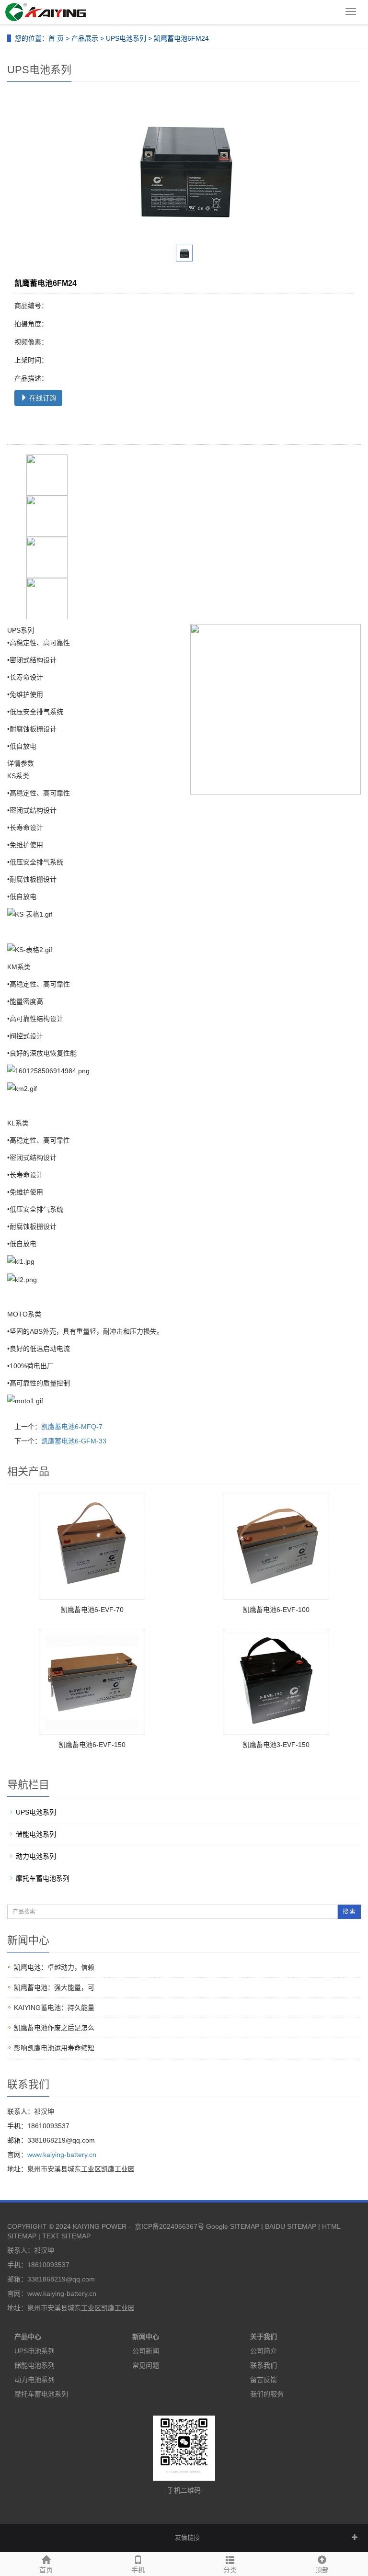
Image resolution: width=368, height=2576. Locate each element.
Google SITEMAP (233, 2226)
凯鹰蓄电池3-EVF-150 (276, 1745)
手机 (138, 2570)
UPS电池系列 (126, 38)
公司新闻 (146, 2351)
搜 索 (349, 1912)
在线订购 (42, 398)
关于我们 (264, 2337)
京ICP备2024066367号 (169, 2226)
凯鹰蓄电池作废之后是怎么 (54, 2028)
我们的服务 (267, 2394)
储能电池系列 (36, 1834)
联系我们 (264, 2365)
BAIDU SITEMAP (291, 2226)
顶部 (322, 2570)
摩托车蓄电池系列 (43, 1878)
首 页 (56, 38)
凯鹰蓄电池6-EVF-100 (276, 1610)
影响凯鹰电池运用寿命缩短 (54, 2048)
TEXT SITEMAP (66, 2236)
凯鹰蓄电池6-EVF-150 (92, 1745)
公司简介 (264, 2351)
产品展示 (85, 38)
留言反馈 (264, 2380)
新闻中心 (146, 2337)
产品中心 (28, 2337)
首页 (46, 2570)
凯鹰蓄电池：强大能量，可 (54, 1987)
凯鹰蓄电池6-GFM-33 (74, 1441)
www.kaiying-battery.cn (62, 2155)
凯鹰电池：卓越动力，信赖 (54, 1967)
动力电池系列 (36, 1856)
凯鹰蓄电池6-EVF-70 (92, 1610)
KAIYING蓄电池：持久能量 (54, 2008)
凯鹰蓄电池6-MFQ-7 (72, 1427)
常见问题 (146, 2365)
